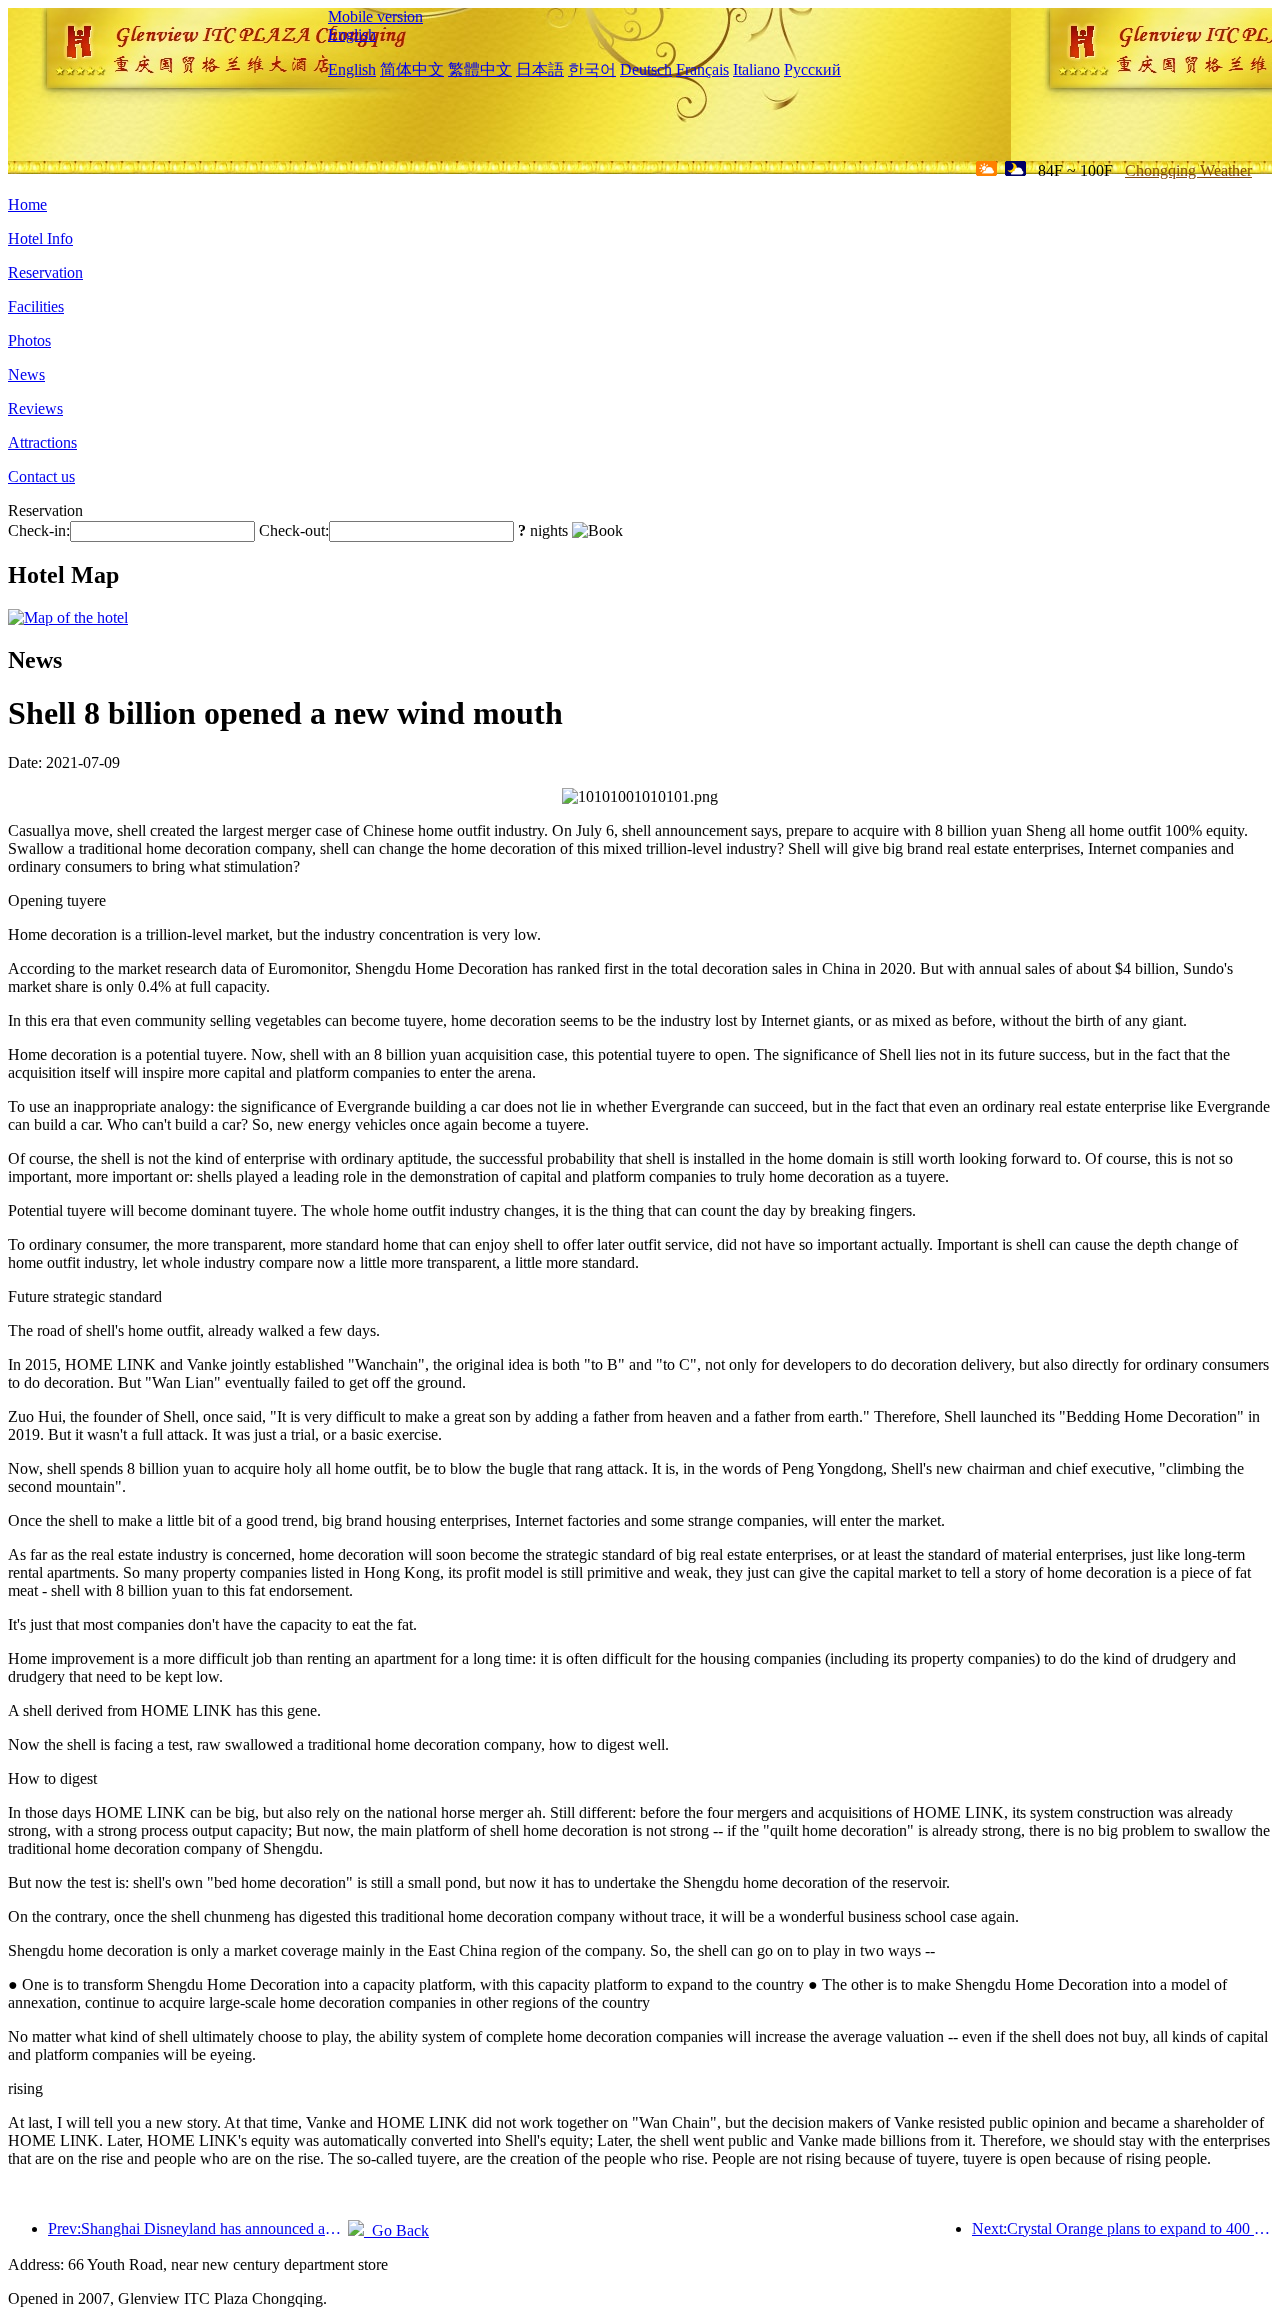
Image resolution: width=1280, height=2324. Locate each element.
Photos (29, 340)
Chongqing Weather (1188, 170)
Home (27, 204)
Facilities (36, 306)
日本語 (540, 69)
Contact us (41, 476)
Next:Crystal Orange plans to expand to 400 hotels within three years (1122, 2228)
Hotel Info (40, 238)
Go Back (396, 2230)
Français (702, 69)
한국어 (592, 69)
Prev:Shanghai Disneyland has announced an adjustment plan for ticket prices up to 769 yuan (198, 2228)
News (26, 374)
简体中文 (412, 69)
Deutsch (646, 69)
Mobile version (375, 16)
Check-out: (294, 530)
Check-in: (39, 530)
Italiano (756, 69)
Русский (812, 69)
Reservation (45, 272)
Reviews (35, 408)
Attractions (42, 442)
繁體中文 (480, 69)
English (352, 34)
